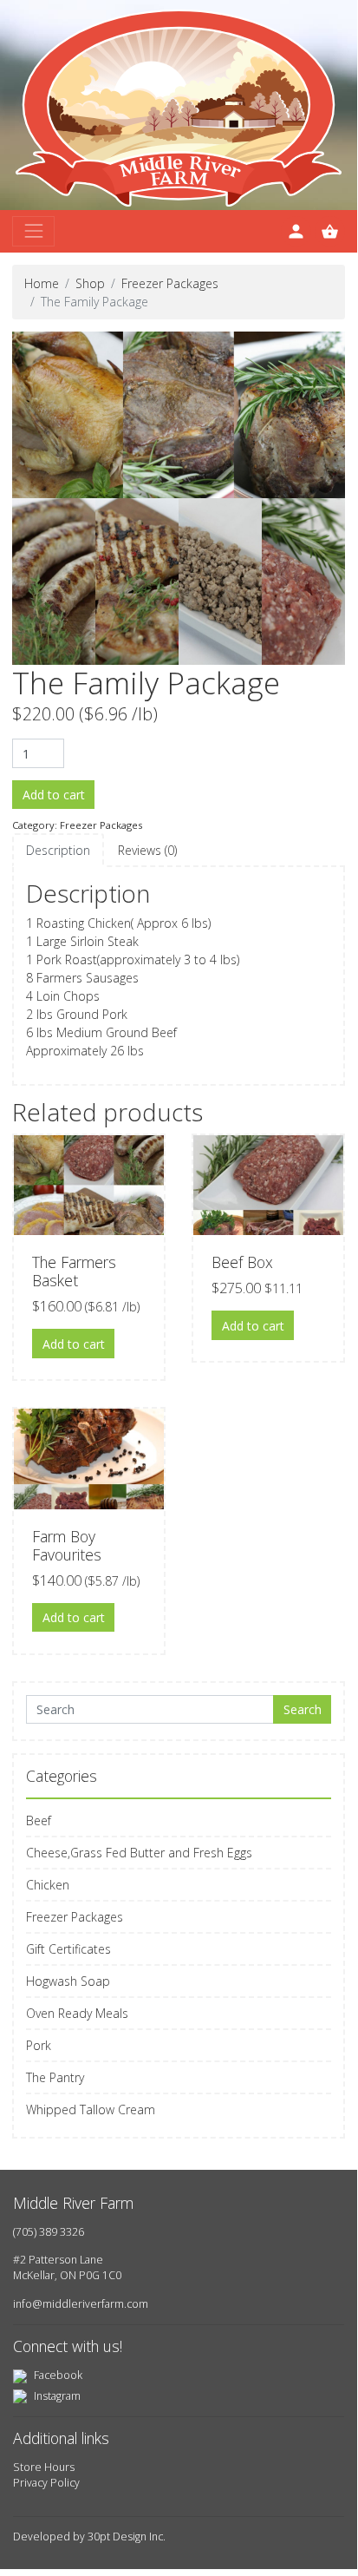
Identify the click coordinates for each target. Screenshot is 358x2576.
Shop (90, 283)
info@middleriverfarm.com (81, 2304)
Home (42, 283)
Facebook (57, 2375)
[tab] (58, 850)
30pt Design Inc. (127, 2537)
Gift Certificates (68, 1949)
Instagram (56, 2396)
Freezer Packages (170, 283)
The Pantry (55, 2077)
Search (303, 1709)
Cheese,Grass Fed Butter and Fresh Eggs (139, 1853)
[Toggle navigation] (33, 231)
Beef (39, 1820)
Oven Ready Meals (77, 2013)
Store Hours (44, 2467)
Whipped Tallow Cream (91, 2109)
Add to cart (54, 795)
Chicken (48, 1885)
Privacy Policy (46, 2483)
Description (58, 850)
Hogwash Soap (68, 1981)
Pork (39, 2045)
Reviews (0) (147, 850)
